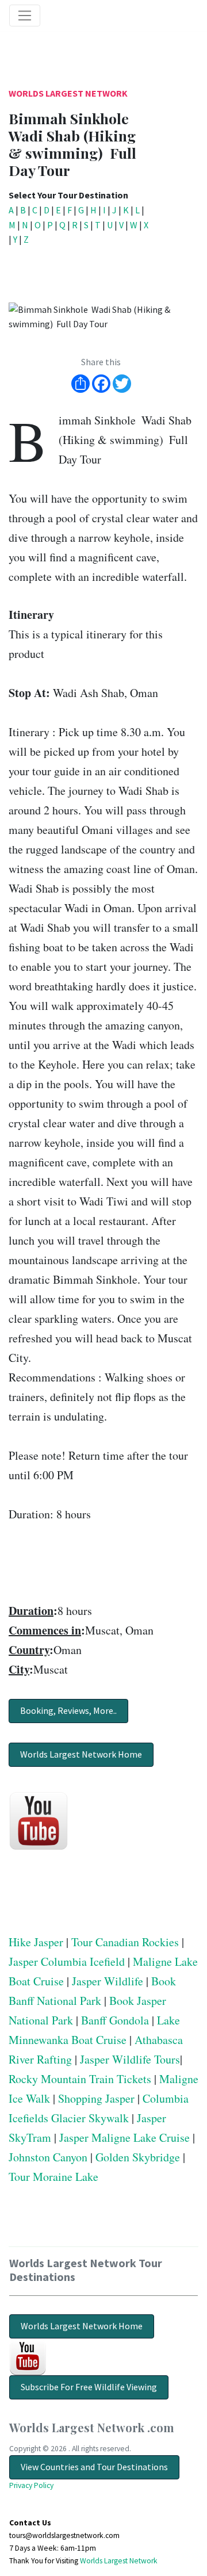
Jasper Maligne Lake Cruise (124, 2137)
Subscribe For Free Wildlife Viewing (89, 2387)
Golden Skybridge (138, 2157)
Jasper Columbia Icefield (67, 1961)
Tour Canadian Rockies (125, 1942)
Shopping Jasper (96, 2098)
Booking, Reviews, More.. (68, 1710)
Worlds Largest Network (68, 93)
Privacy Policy (31, 2485)
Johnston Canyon (48, 2157)
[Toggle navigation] (25, 16)
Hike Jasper (36, 1942)
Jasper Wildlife (108, 1981)
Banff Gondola (115, 2020)
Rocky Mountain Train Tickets (80, 2079)
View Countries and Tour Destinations (94, 2467)
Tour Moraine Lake (53, 2177)
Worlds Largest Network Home (81, 1754)
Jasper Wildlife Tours (130, 2059)
